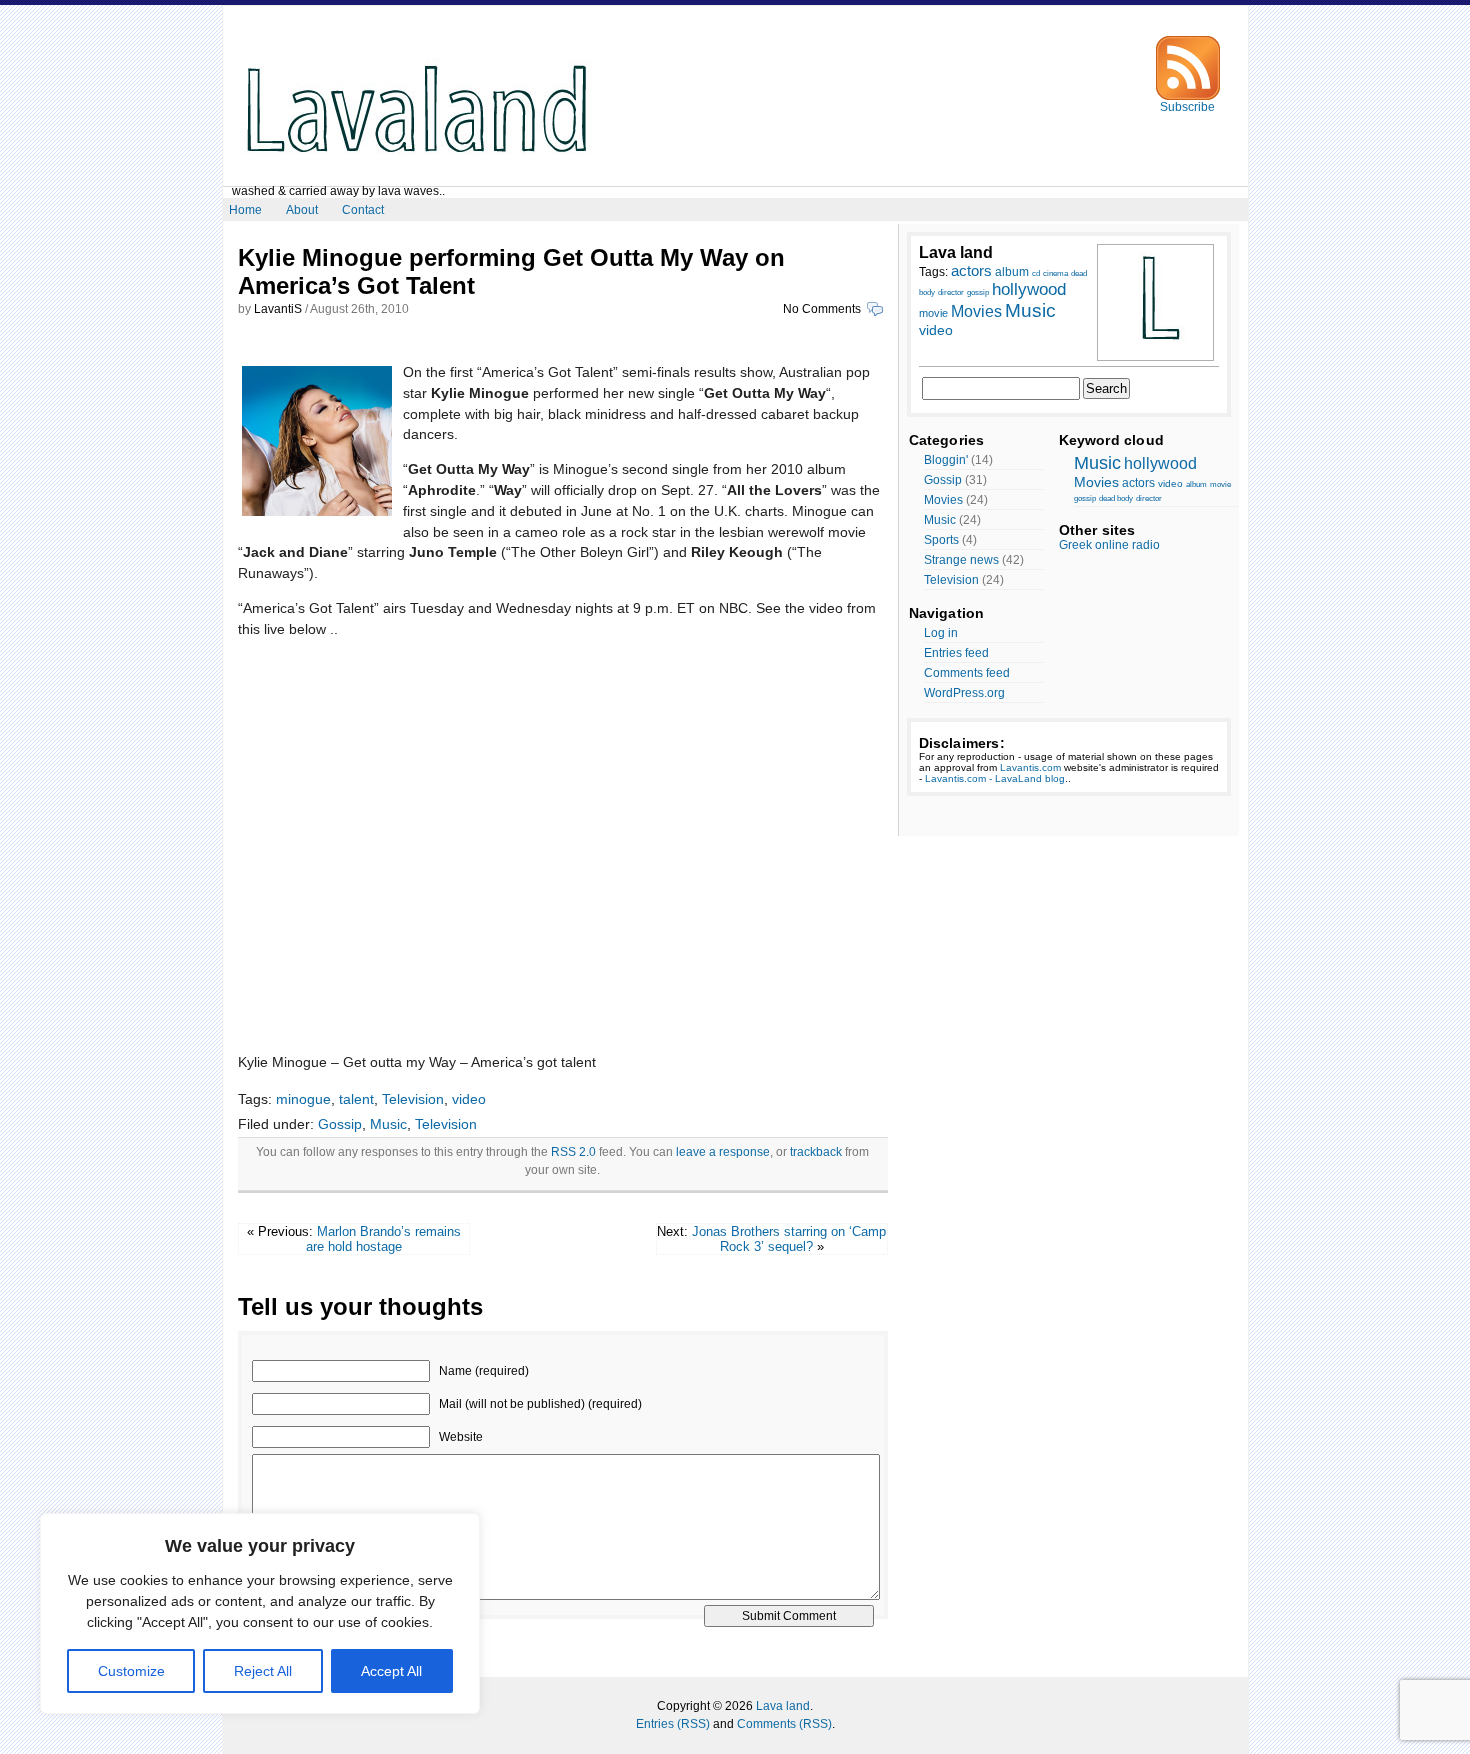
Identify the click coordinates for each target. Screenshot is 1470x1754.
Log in (941, 633)
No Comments (823, 309)
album (1012, 272)
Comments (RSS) (784, 1724)
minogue (303, 1099)
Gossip (340, 1124)
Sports (941, 540)
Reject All (263, 1671)
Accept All (391, 1671)
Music (388, 1124)
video (469, 1099)
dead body (1116, 498)
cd (1036, 273)
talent (356, 1099)
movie (933, 313)
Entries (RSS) (673, 1724)
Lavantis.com (1030, 767)
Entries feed (956, 653)
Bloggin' (946, 460)
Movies (976, 311)
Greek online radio (1109, 545)
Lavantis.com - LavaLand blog (995, 778)
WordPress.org (964, 693)
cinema (1055, 273)
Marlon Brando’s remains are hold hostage (383, 1239)
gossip (978, 292)
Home (245, 210)
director (951, 292)
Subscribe (1187, 107)
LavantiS (278, 309)
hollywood (1029, 289)
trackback (816, 1152)
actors (971, 270)
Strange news (961, 560)
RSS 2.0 (573, 1152)
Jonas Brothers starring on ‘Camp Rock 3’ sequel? (789, 1239)
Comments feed (967, 673)
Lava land (783, 1706)
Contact (363, 210)
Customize (131, 1671)
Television (413, 1099)
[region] (260, 1613)
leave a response (723, 1152)
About (302, 210)
